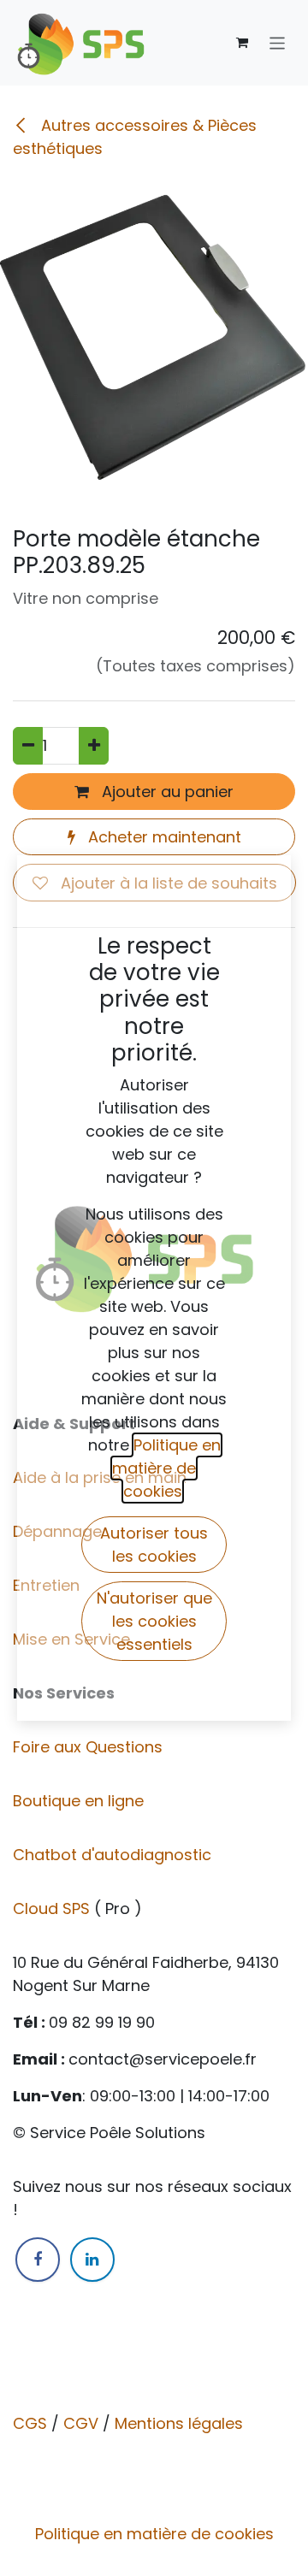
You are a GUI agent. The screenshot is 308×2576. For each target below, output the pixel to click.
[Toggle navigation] (278, 42)
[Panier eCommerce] (242, 43)
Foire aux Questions (90, 1747)
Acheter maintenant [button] (163, 837)
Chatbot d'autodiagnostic (114, 1855)
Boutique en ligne (80, 1801)
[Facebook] (38, 2260)
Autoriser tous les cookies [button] (154, 1545)
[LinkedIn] (92, 2260)
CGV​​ (81, 2423)
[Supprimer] (28, 745)
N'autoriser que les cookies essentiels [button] (154, 1621)
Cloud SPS (53, 1908)
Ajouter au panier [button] (166, 792)
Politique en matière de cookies (154, 2534)
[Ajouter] (94, 745)
